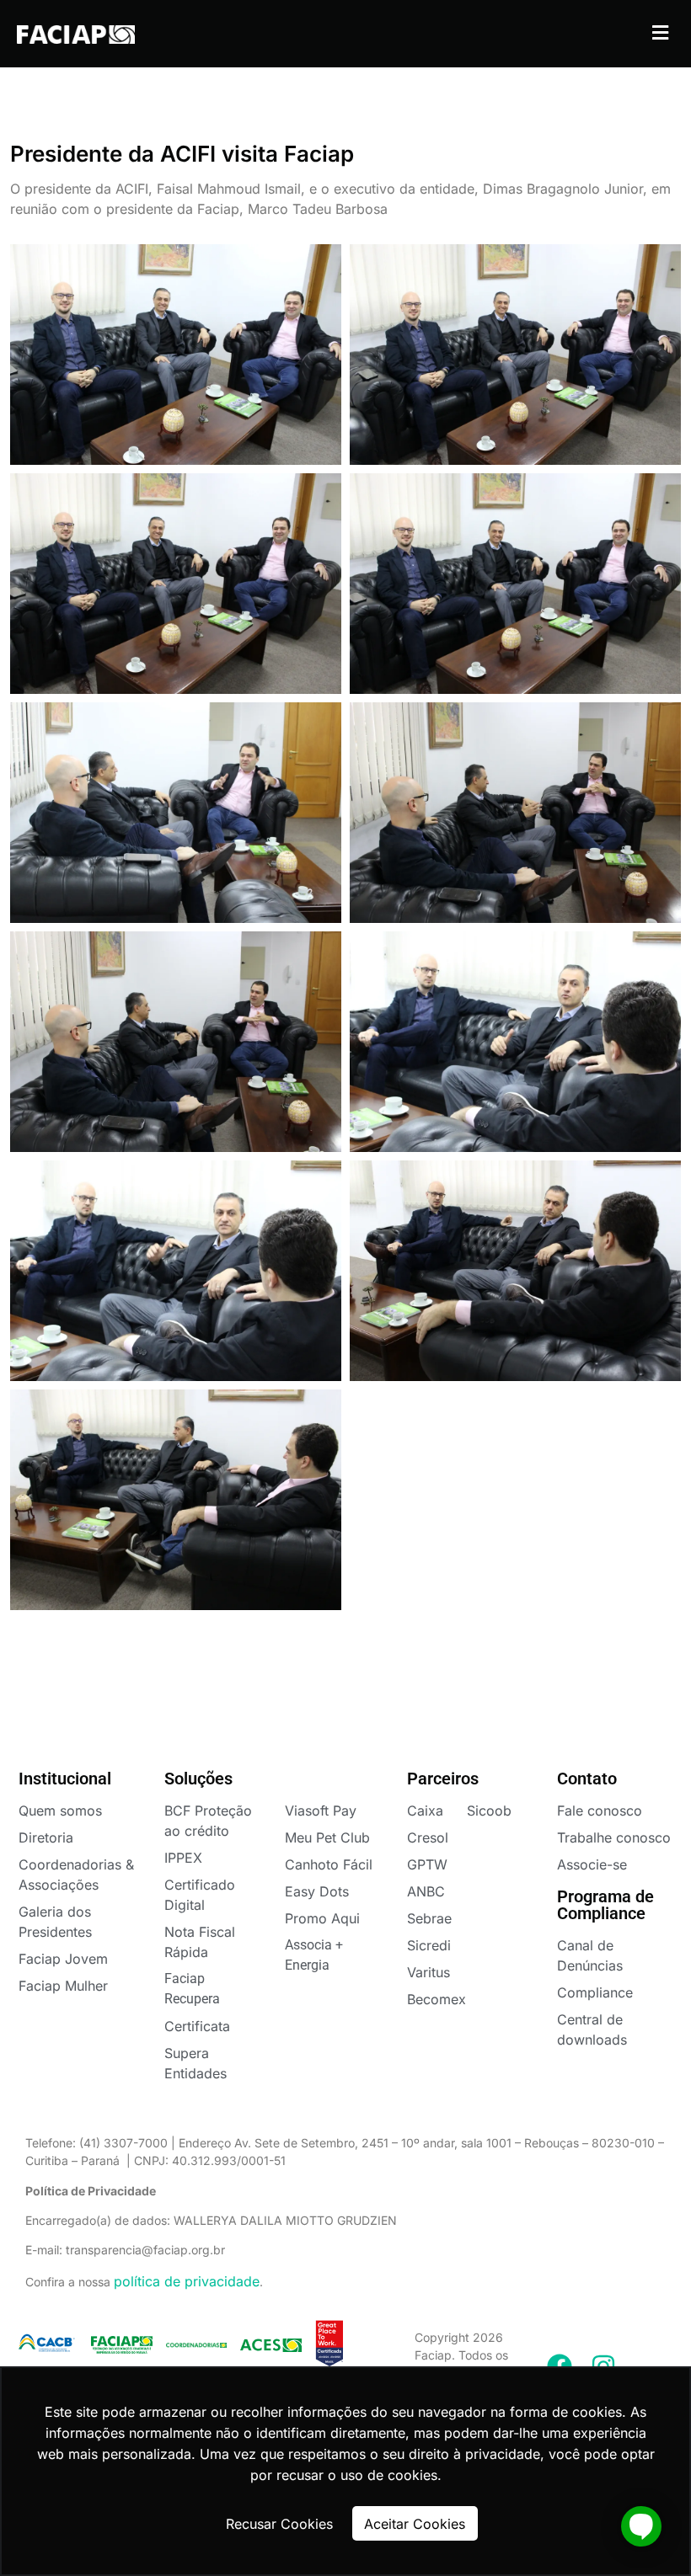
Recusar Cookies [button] (279, 2524)
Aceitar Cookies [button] (415, 2524)
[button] (660, 32)
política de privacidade (187, 2281)
